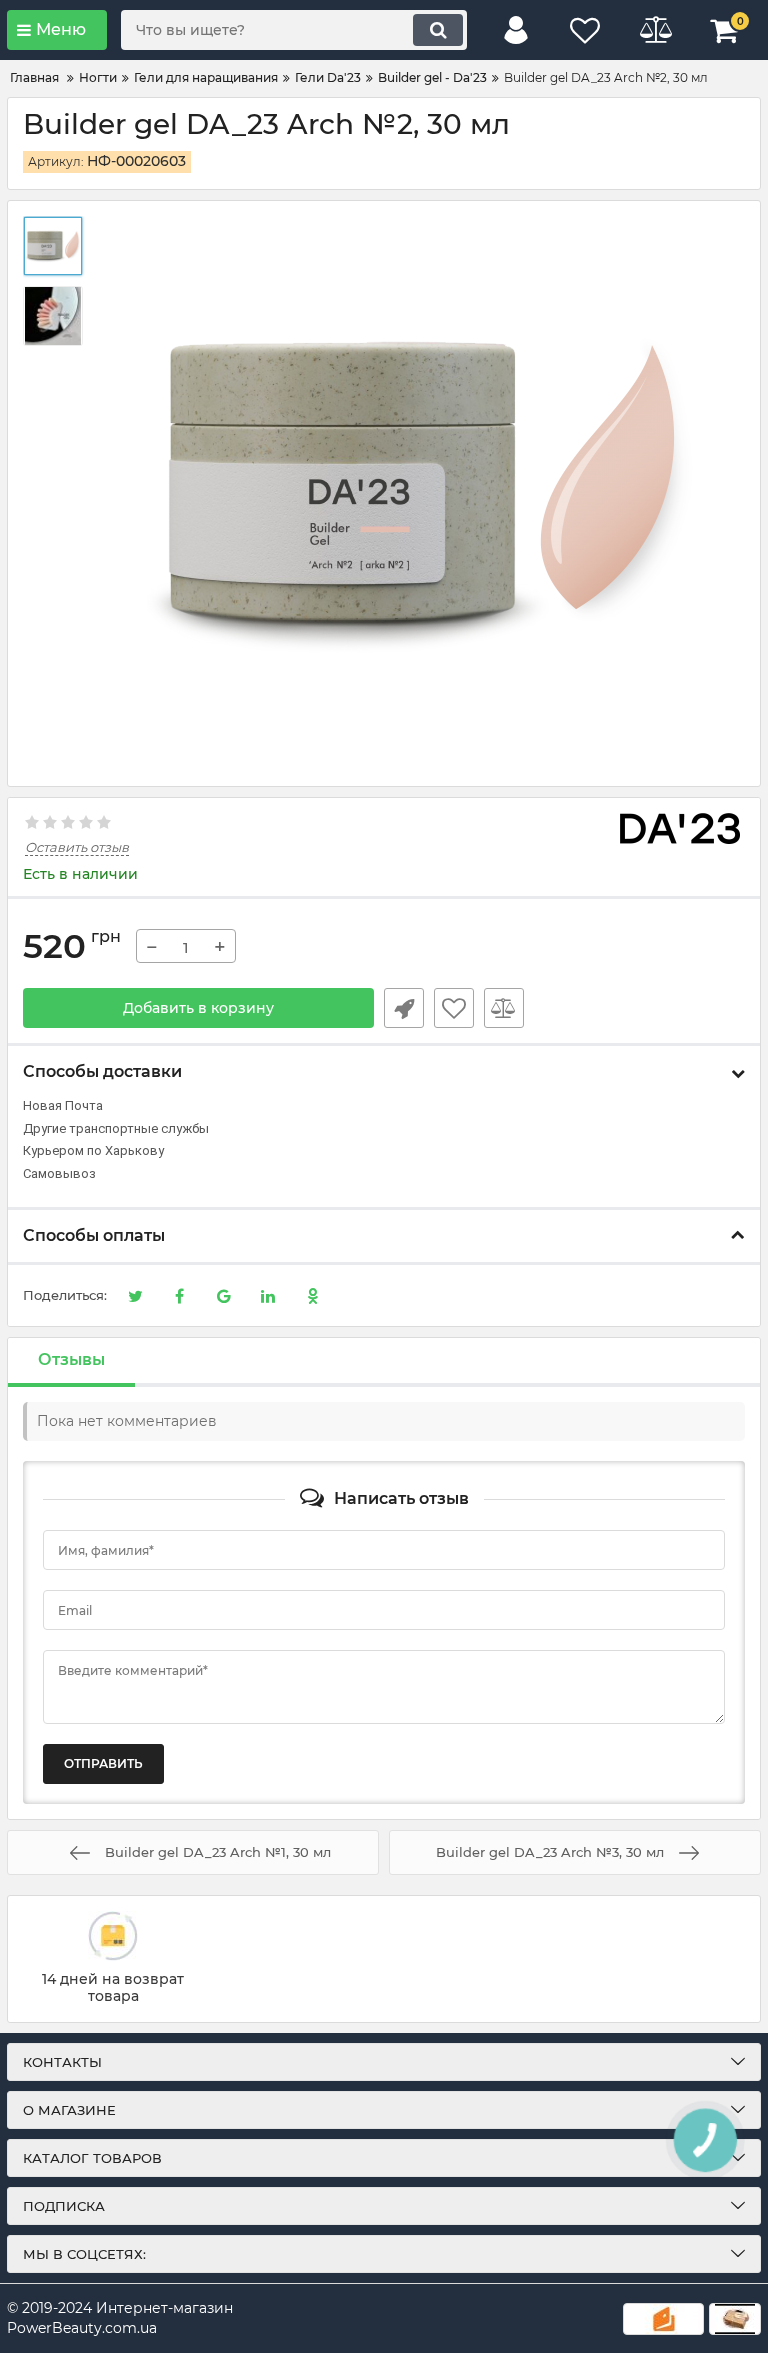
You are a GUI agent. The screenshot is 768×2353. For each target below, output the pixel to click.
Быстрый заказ (404, 1008)
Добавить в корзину (198, 1008)
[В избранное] (454, 1008)
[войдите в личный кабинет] (516, 30)
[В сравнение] (504, 1008)
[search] (438, 30)
